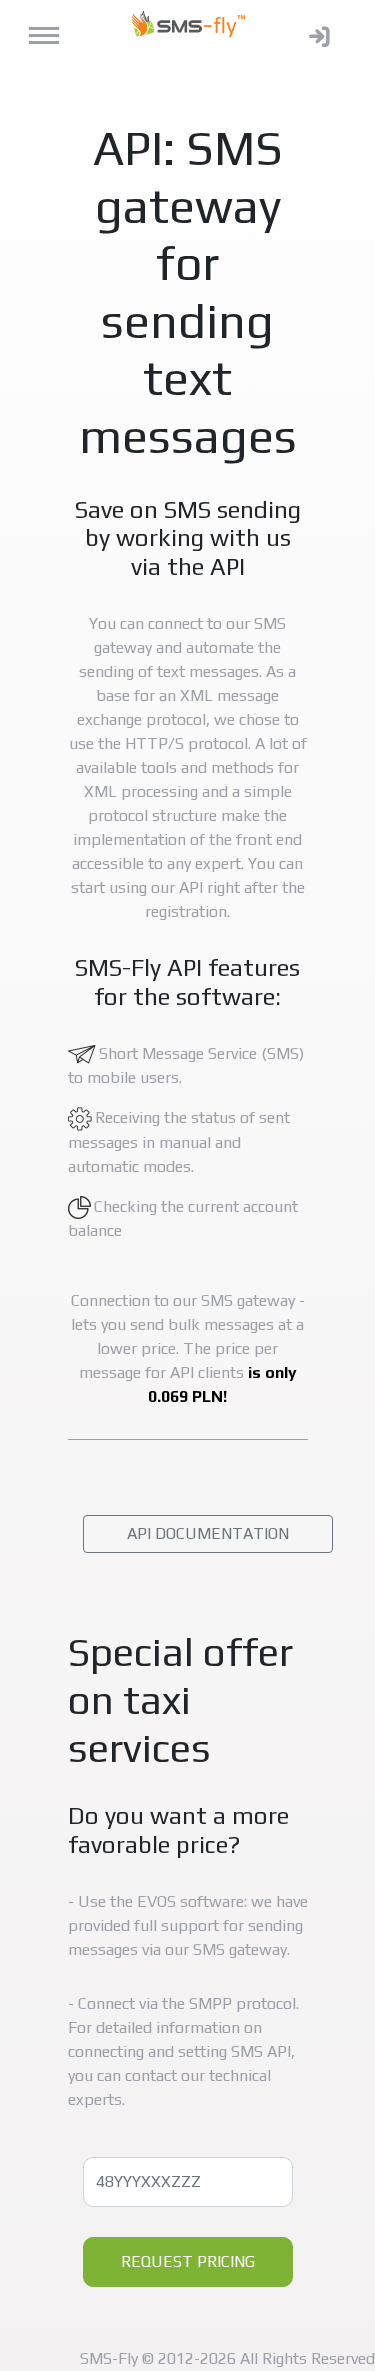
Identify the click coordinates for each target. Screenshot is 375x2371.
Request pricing (188, 2261)
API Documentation (208, 1533)
